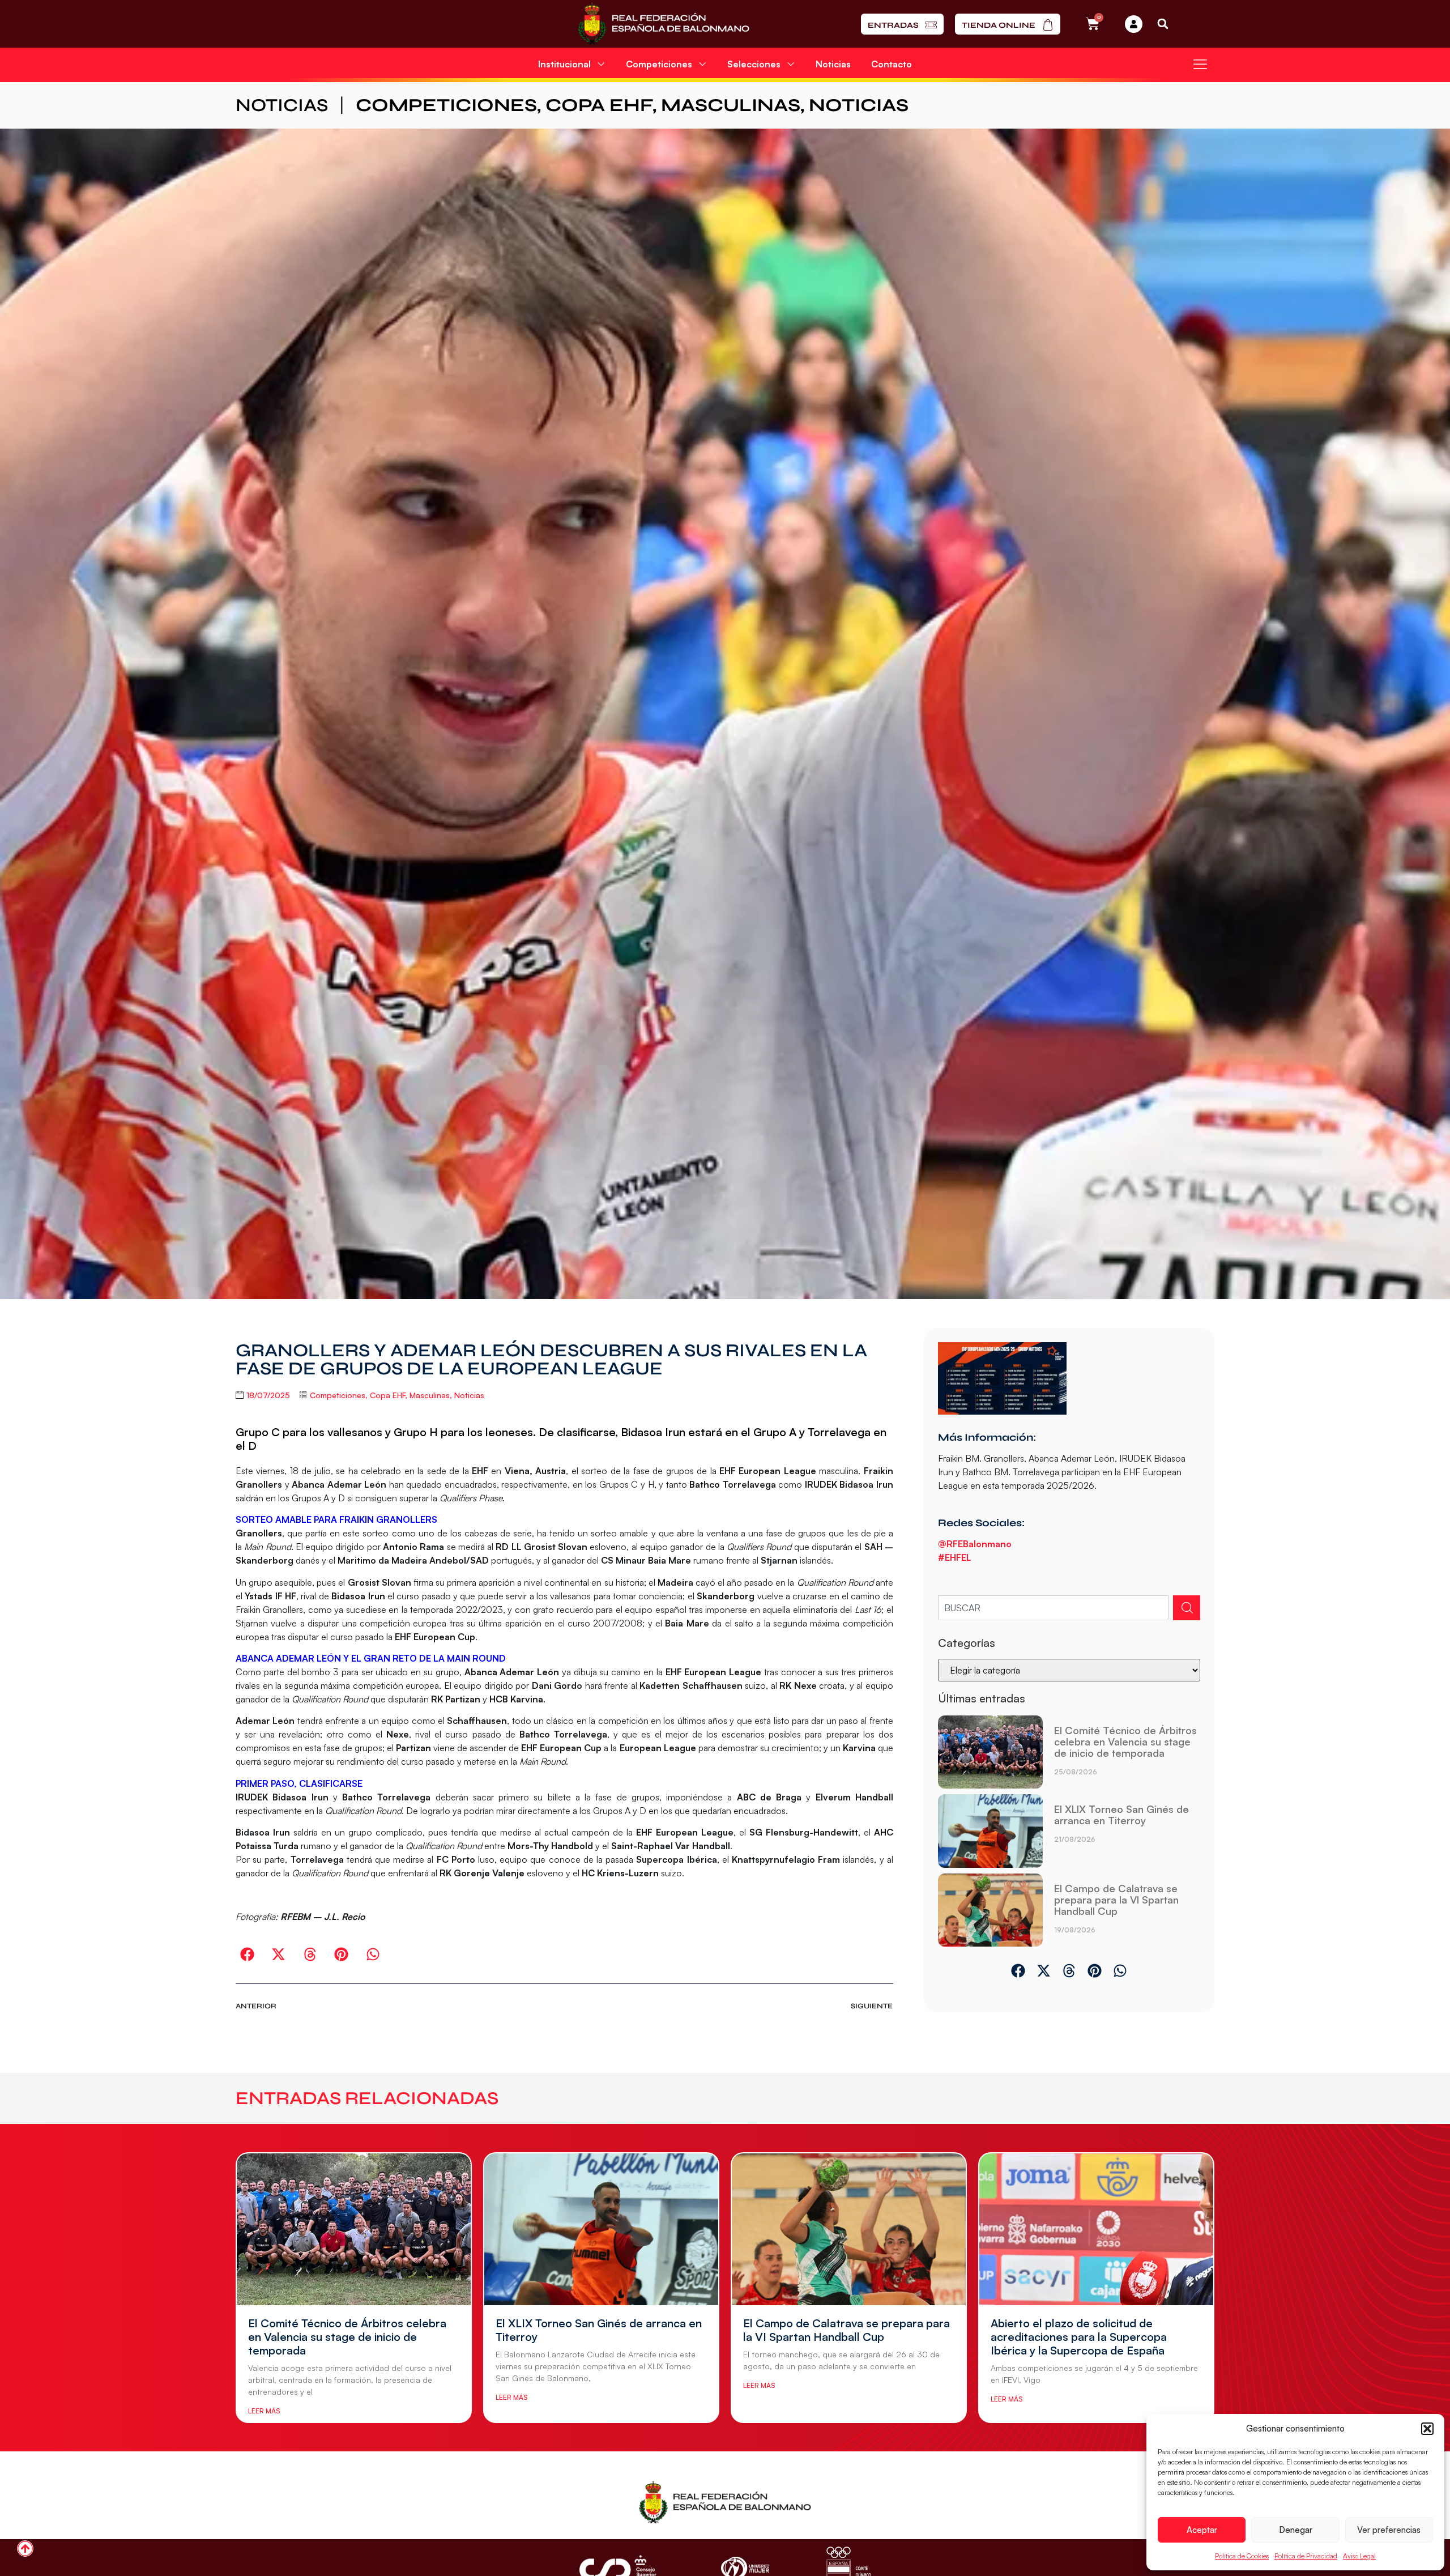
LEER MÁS (264, 2411)
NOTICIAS (282, 105)
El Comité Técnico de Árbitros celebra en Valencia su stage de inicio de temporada (1125, 1742)
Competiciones (446, 105)
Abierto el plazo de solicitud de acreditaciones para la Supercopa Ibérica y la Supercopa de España (1079, 2337)
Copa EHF (599, 105)
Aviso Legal (1359, 2556)
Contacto (892, 64)
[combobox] (1053, 1608)
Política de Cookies (1242, 2556)
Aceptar (1202, 2530)
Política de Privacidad (1306, 2556)
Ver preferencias (1389, 2530)
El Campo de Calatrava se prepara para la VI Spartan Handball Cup (1116, 1900)
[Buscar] (1187, 1608)
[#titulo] (25, 2549)
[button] (1427, 2429)
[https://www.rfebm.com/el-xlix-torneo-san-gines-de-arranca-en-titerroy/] (990, 1831)
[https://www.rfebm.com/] (664, 24)
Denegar (1296, 2530)
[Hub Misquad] (1134, 24)
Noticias (833, 64)
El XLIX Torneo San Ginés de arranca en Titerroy (1121, 1815)
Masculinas (731, 105)
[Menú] (1200, 64)
